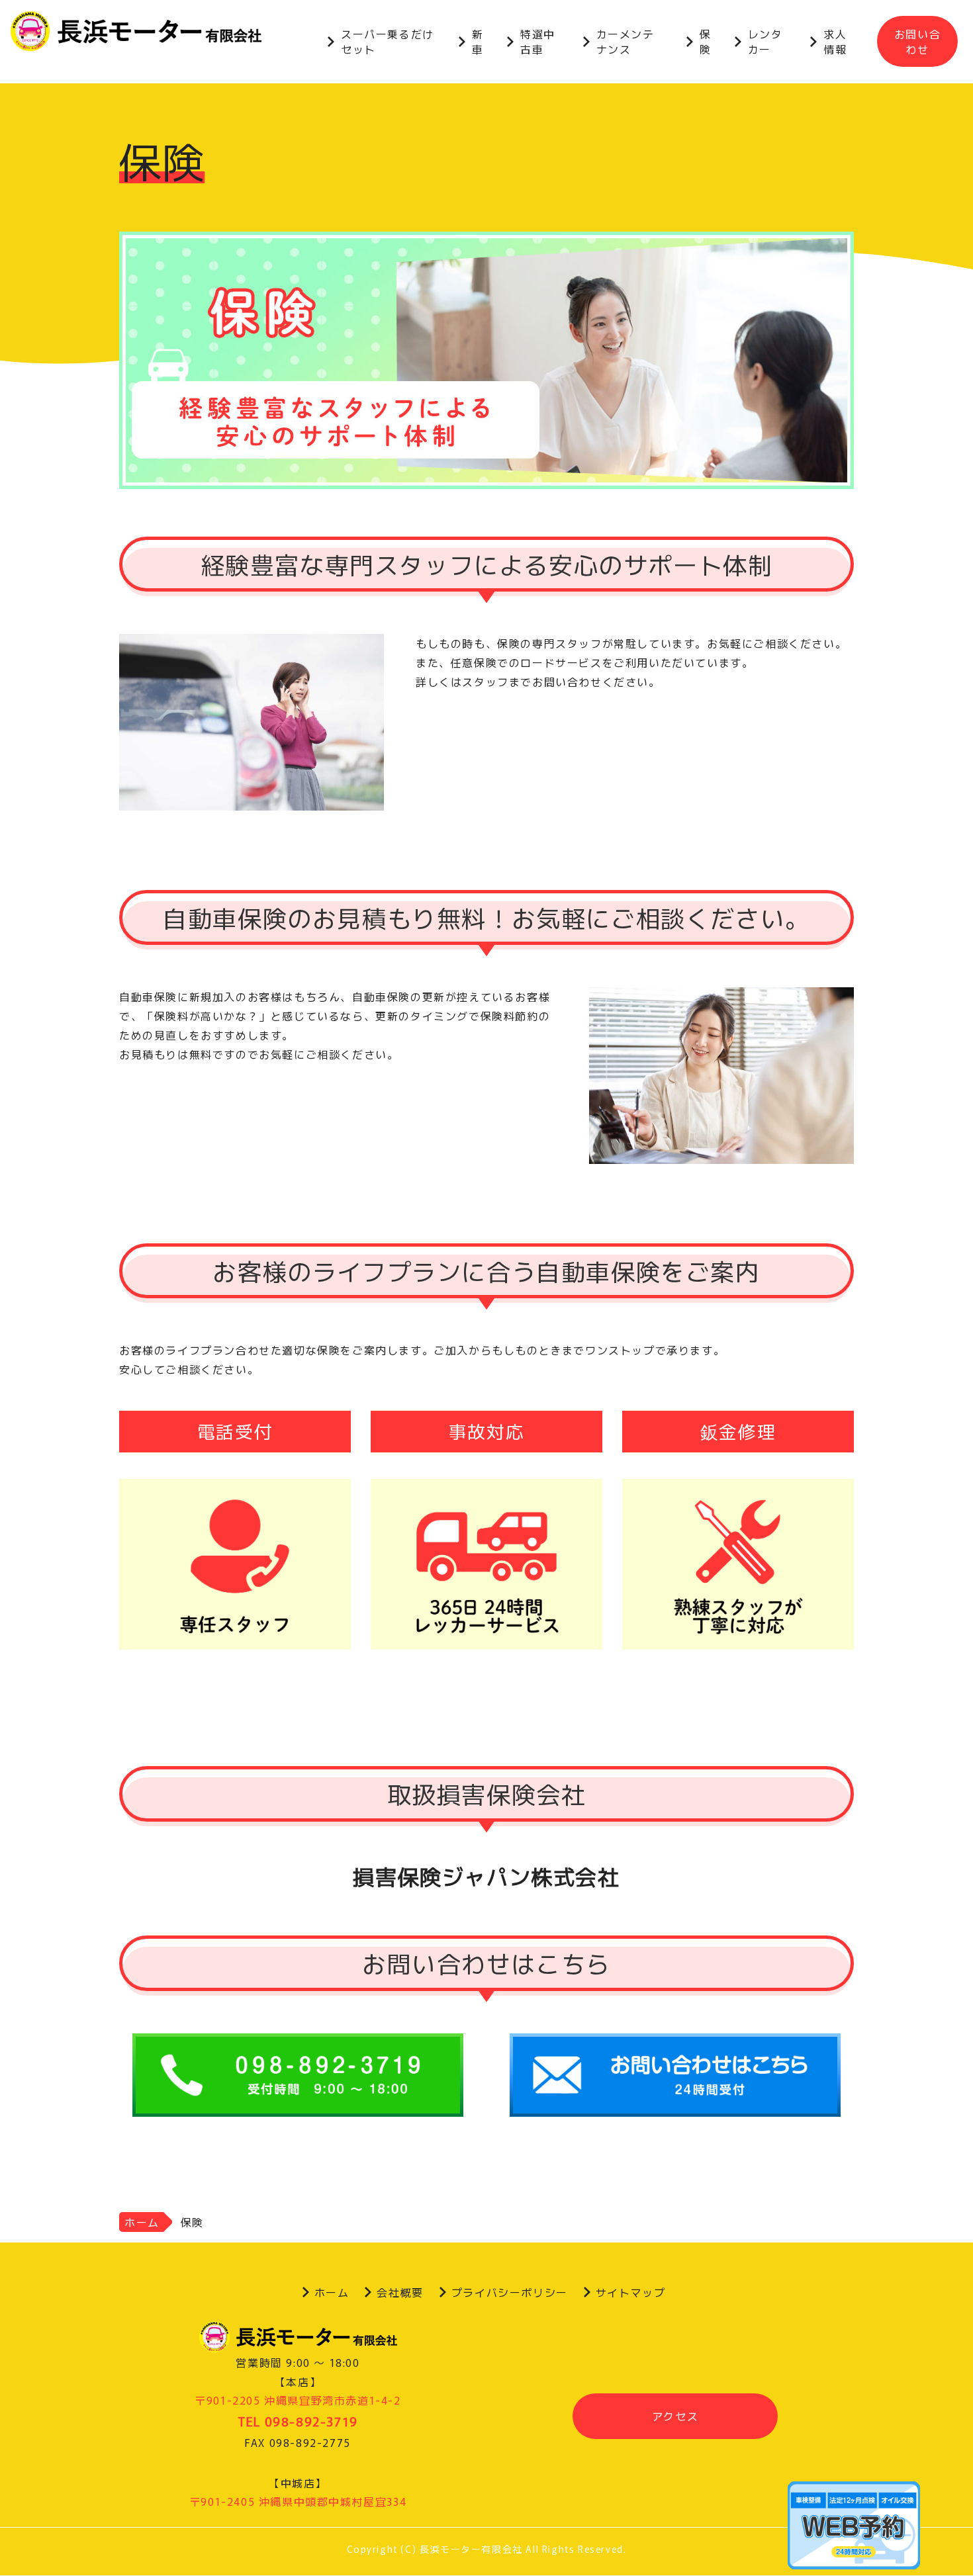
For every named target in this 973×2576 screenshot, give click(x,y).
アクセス (675, 2416)
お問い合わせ (917, 41)
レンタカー (765, 41)
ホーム (142, 2222)
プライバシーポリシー (510, 2292)
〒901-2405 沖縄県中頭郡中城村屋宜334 (298, 2501)
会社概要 (400, 2292)
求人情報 (835, 41)
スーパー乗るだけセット (388, 41)
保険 (706, 41)
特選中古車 (538, 41)
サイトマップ (631, 2292)
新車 (478, 41)
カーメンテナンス (625, 41)
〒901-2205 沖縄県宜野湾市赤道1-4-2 (298, 2400)
